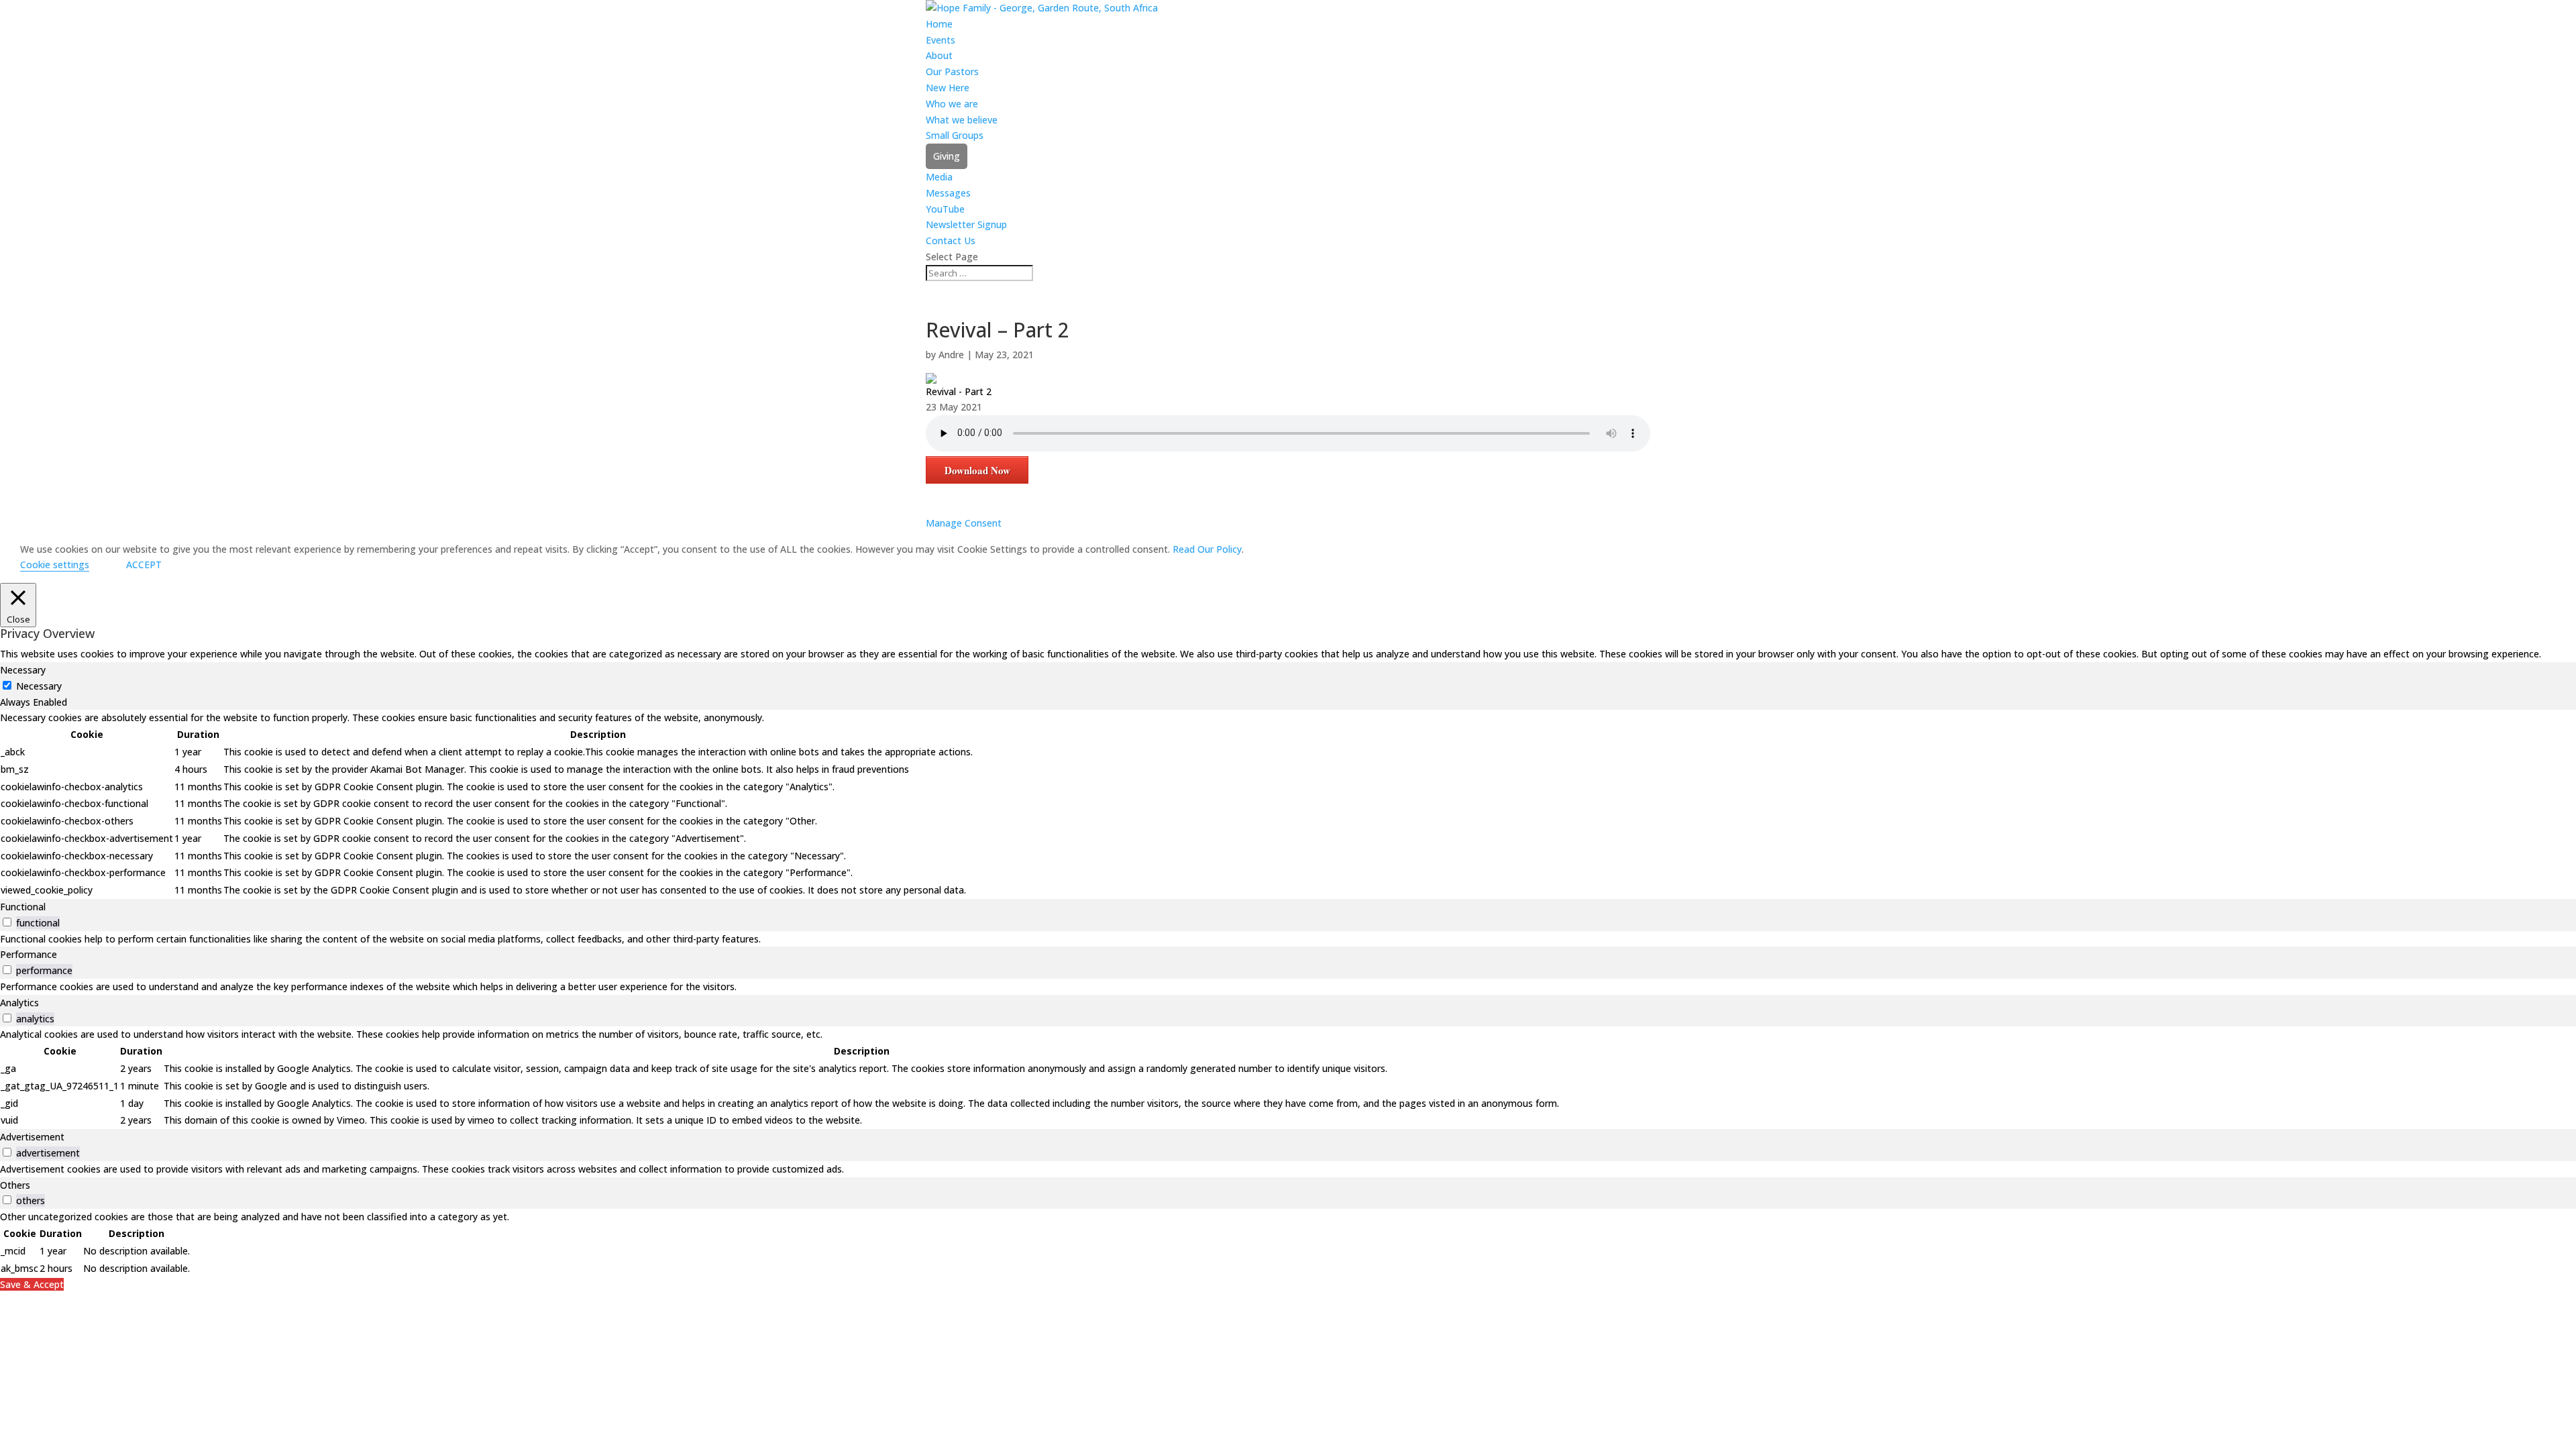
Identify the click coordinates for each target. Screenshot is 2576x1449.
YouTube (945, 209)
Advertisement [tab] (32, 1137)
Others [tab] (15, 1185)
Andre (951, 355)
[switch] (7, 922)
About (939, 55)
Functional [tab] (23, 907)
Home (939, 24)
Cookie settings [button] (55, 565)
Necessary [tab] (23, 670)
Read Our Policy (1207, 549)
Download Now (977, 470)
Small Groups (955, 135)
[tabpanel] (1288, 804)
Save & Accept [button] (32, 1284)
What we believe (962, 120)
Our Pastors (952, 71)
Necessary (39, 686)
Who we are (952, 104)
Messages (948, 193)
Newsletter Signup (966, 224)
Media (939, 177)
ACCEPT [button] (144, 565)
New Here (948, 88)
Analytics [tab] (19, 1003)
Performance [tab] (29, 954)
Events (941, 40)
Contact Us (951, 240)
